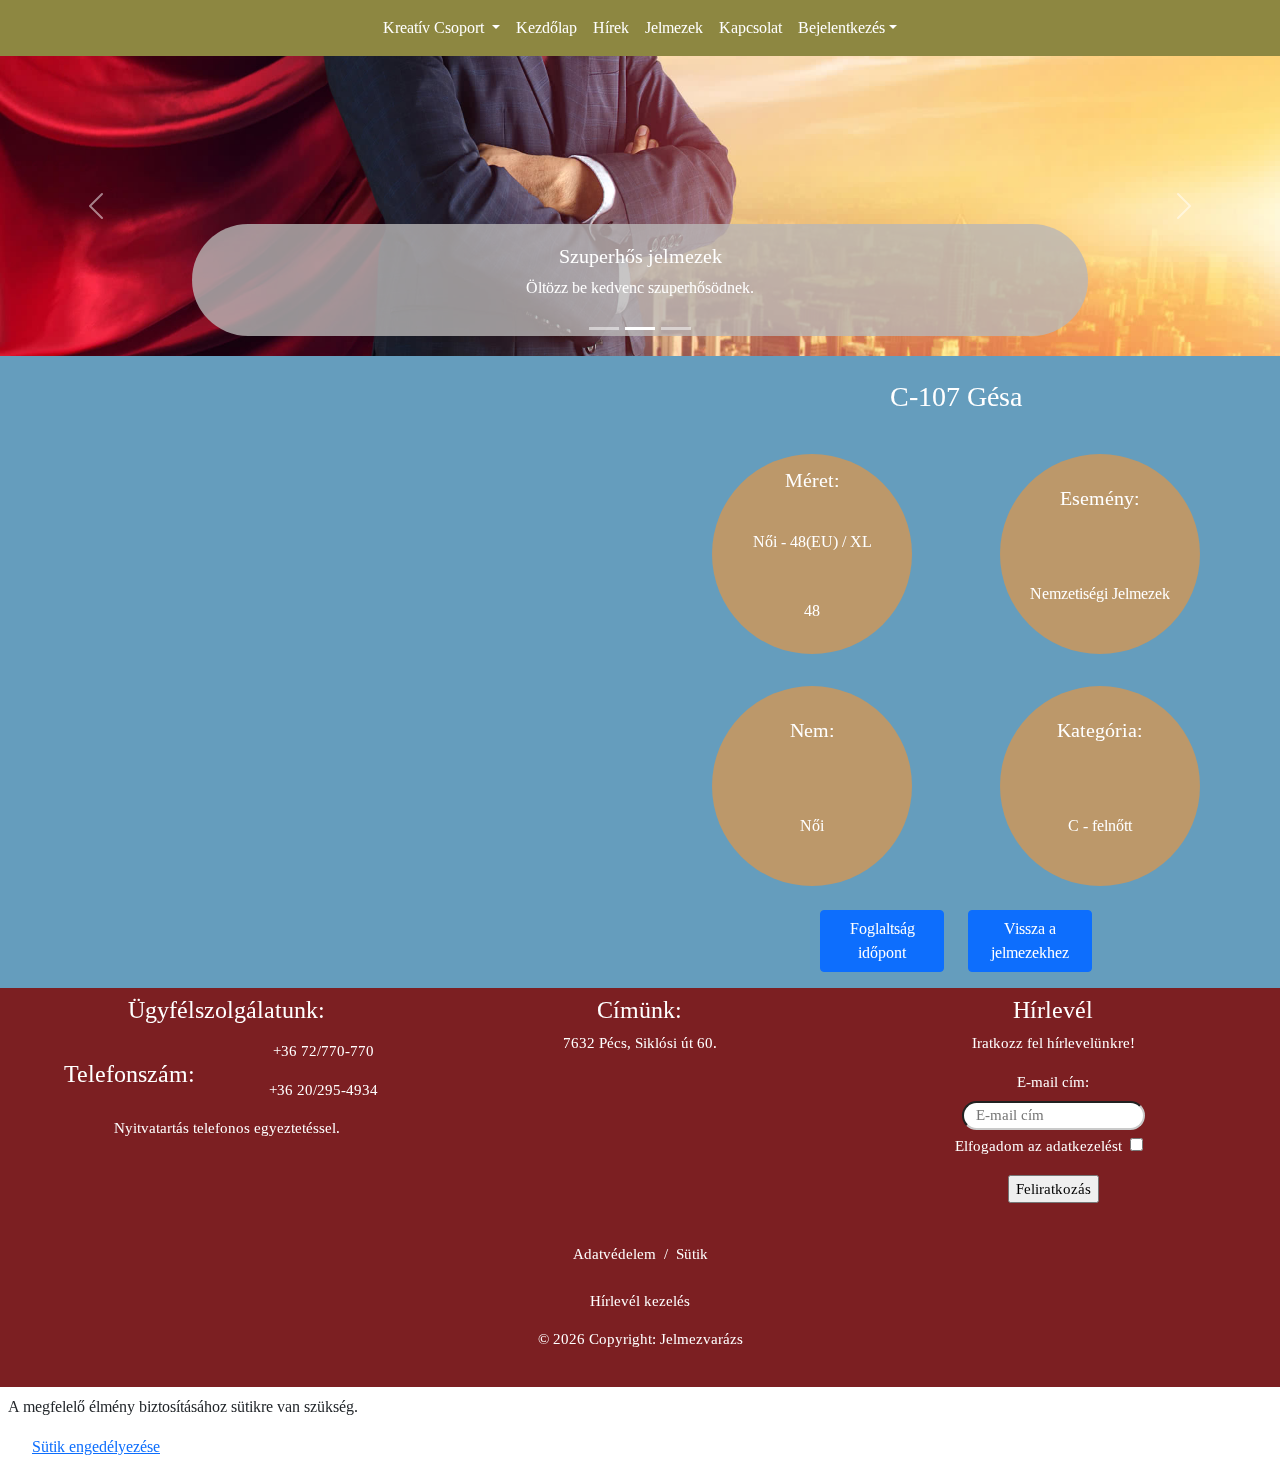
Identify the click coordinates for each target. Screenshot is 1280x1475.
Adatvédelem (614, 1254)
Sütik (692, 1254)
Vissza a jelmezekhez (1030, 940)
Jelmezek (674, 27)
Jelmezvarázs (701, 1339)
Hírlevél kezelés (640, 1301)
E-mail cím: (1053, 1082)
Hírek (611, 27)
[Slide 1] (604, 328)
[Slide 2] (640, 328)
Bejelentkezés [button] (841, 27)
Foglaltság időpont (882, 940)
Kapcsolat (750, 27)
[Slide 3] (676, 328)
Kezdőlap (546, 27)
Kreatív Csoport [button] (435, 27)
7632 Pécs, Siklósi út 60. (640, 1043)
